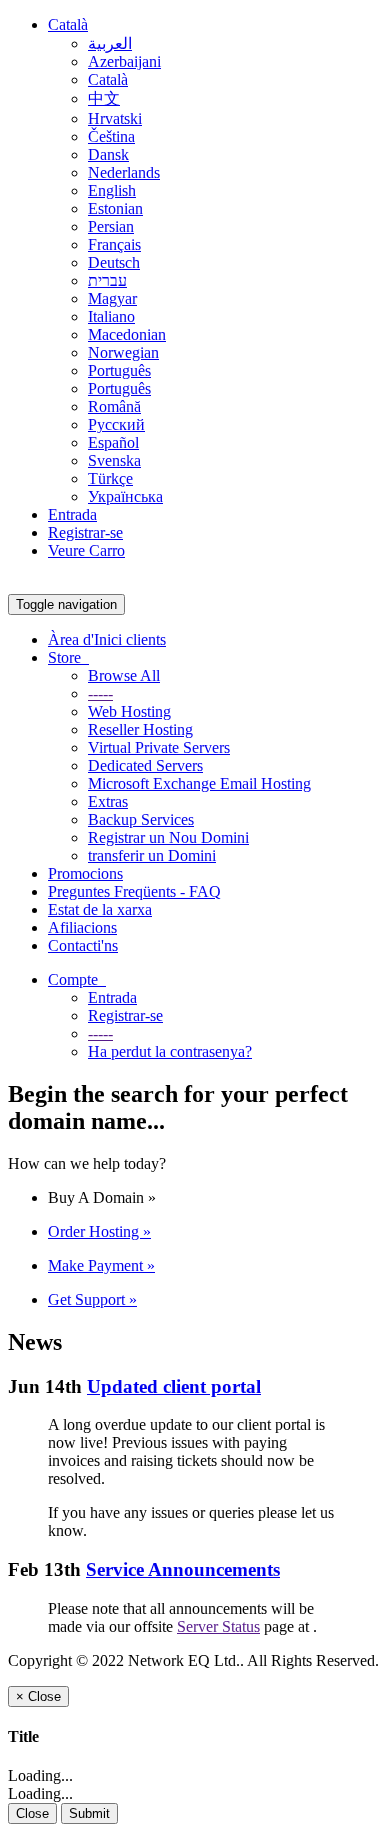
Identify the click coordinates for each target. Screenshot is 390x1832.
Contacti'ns (83, 945)
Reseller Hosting (140, 729)
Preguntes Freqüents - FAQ (134, 891)
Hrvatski (115, 118)
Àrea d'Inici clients (107, 639)
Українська (125, 496)
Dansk (108, 154)
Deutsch (114, 262)
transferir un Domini (152, 855)
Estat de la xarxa (100, 909)
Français (114, 244)
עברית (107, 280)
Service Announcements (183, 1569)
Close (32, 1813)
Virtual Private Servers (159, 747)
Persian (111, 226)
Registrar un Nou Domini (168, 837)
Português (119, 370)
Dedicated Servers (145, 765)
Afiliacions (82, 927)
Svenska (114, 460)
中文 (104, 98)
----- (100, 693)
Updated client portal (174, 1386)
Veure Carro (86, 550)
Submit (89, 1813)
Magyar (112, 298)
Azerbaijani (124, 61)
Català (68, 24)
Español (113, 442)
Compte (77, 979)
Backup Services (141, 819)
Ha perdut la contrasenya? (170, 1051)
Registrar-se (85, 532)
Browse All (124, 675)
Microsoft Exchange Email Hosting (199, 783)
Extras (108, 801)
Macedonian (127, 334)
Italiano (111, 316)
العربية (110, 43)
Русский (116, 424)
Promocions (85, 873)
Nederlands (124, 172)
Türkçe (110, 478)
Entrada (72, 514)
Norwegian (123, 352)
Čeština (111, 136)
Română (114, 406)
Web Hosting (129, 711)
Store (68, 657)
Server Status (218, 1626)
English (112, 190)
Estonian (115, 208)
